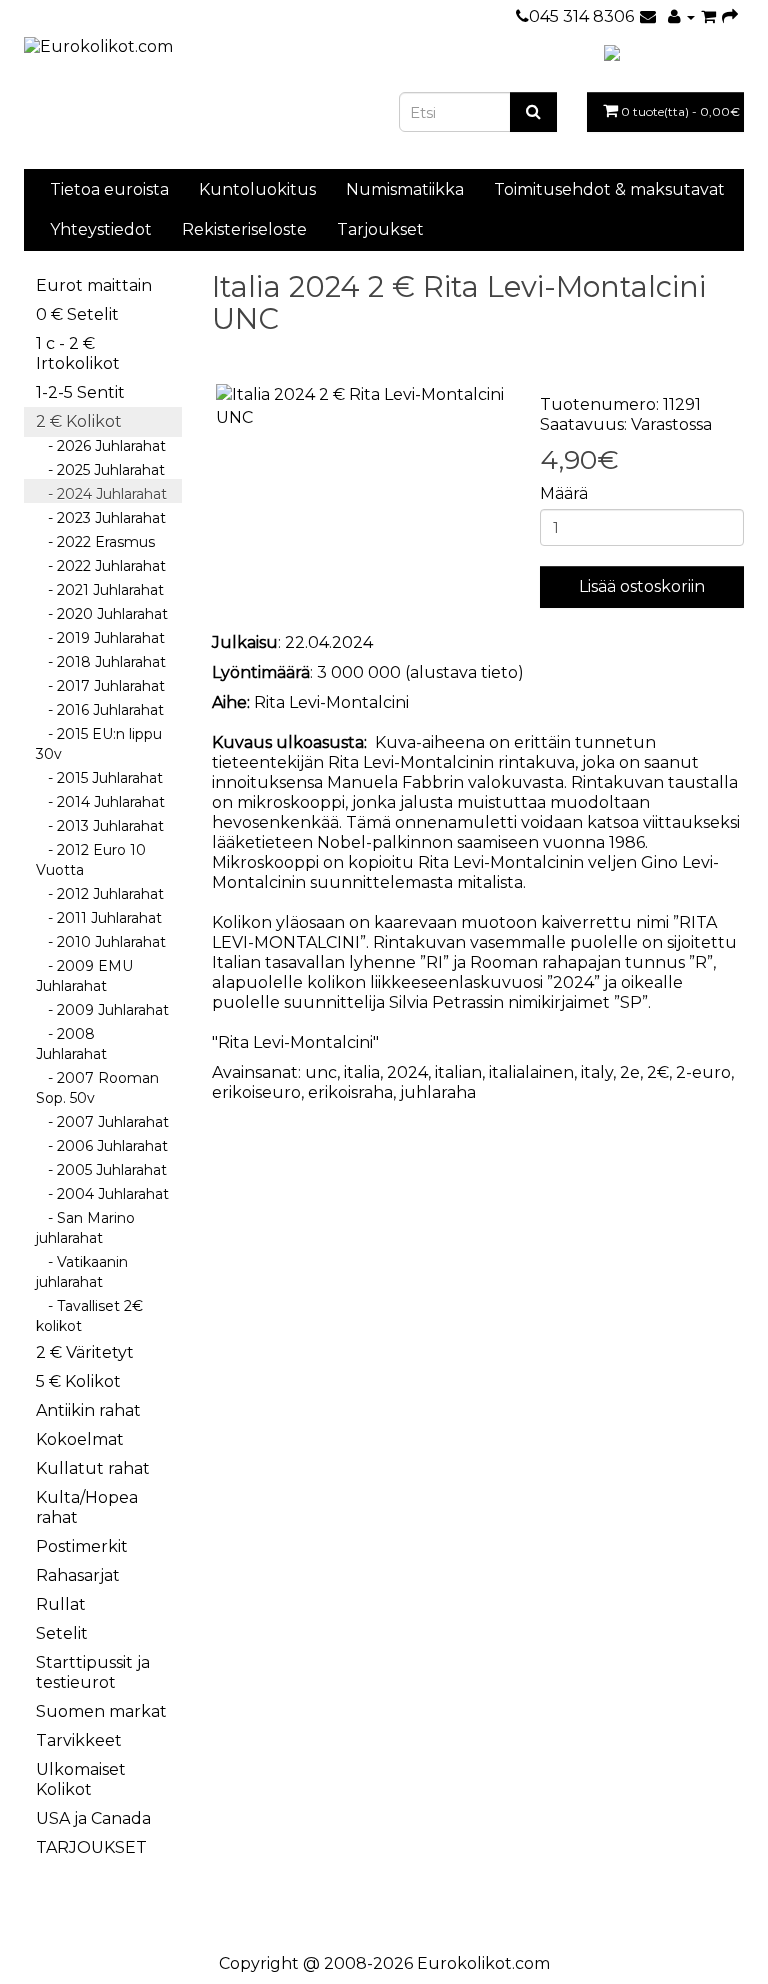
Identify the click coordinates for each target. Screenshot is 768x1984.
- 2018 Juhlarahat (101, 662)
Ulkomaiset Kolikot (81, 1779)
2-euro (703, 1072)
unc (321, 1072)
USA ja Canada (93, 1818)
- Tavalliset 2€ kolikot (89, 1316)
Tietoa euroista (109, 189)
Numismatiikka (405, 189)
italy (597, 1072)
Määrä (564, 493)
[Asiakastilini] (681, 16)
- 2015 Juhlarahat (99, 778)
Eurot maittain (94, 285)
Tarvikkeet (79, 1740)
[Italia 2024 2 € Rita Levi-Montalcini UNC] (361, 407)
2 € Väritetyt (85, 1352)
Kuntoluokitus (257, 189)
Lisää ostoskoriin (642, 586)
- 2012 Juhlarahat (100, 894)
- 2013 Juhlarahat (100, 826)
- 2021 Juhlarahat (100, 590)
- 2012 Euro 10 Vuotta (91, 860)
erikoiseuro (256, 1092)
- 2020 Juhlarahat (102, 614)
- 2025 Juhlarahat (100, 470)
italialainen (531, 1072)
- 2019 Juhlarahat (100, 638)
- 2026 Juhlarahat (101, 446)
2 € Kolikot (79, 421)
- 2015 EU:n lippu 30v (99, 744)
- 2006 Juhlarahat (102, 1146)
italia (362, 1072)
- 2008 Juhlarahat (71, 1044)
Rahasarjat (78, 1575)
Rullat (61, 1604)
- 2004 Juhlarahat (102, 1194)
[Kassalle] (730, 16)
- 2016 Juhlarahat (100, 710)
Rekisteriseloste (244, 229)
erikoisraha (350, 1092)
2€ (658, 1072)
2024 (407, 1072)
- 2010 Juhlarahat (101, 942)
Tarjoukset (380, 229)
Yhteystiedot (101, 229)
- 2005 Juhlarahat (101, 1170)
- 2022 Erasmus (95, 542)
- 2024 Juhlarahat (101, 494)
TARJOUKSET (91, 1847)
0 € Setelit (77, 314)
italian (458, 1072)
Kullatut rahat (93, 1468)
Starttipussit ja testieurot (93, 1672)
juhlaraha (438, 1092)
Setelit (62, 1633)
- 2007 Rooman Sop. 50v (97, 1088)
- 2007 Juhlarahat (102, 1122)
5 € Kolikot (78, 1381)
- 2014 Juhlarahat (100, 802)
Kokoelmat (80, 1439)
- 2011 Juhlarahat (99, 918)
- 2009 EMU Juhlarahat (84, 976)
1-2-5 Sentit (80, 392)
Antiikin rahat (88, 1410)
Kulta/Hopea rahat (87, 1507)
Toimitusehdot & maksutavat (609, 189)
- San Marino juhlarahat (85, 1228)
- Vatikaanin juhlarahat (82, 1272)
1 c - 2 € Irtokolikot (78, 353)
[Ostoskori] (708, 16)
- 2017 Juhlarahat (100, 686)
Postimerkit (82, 1546)
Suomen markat (101, 1711)
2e (630, 1072)
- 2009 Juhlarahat (102, 1010)
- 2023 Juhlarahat (101, 518)
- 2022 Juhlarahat (101, 566)
